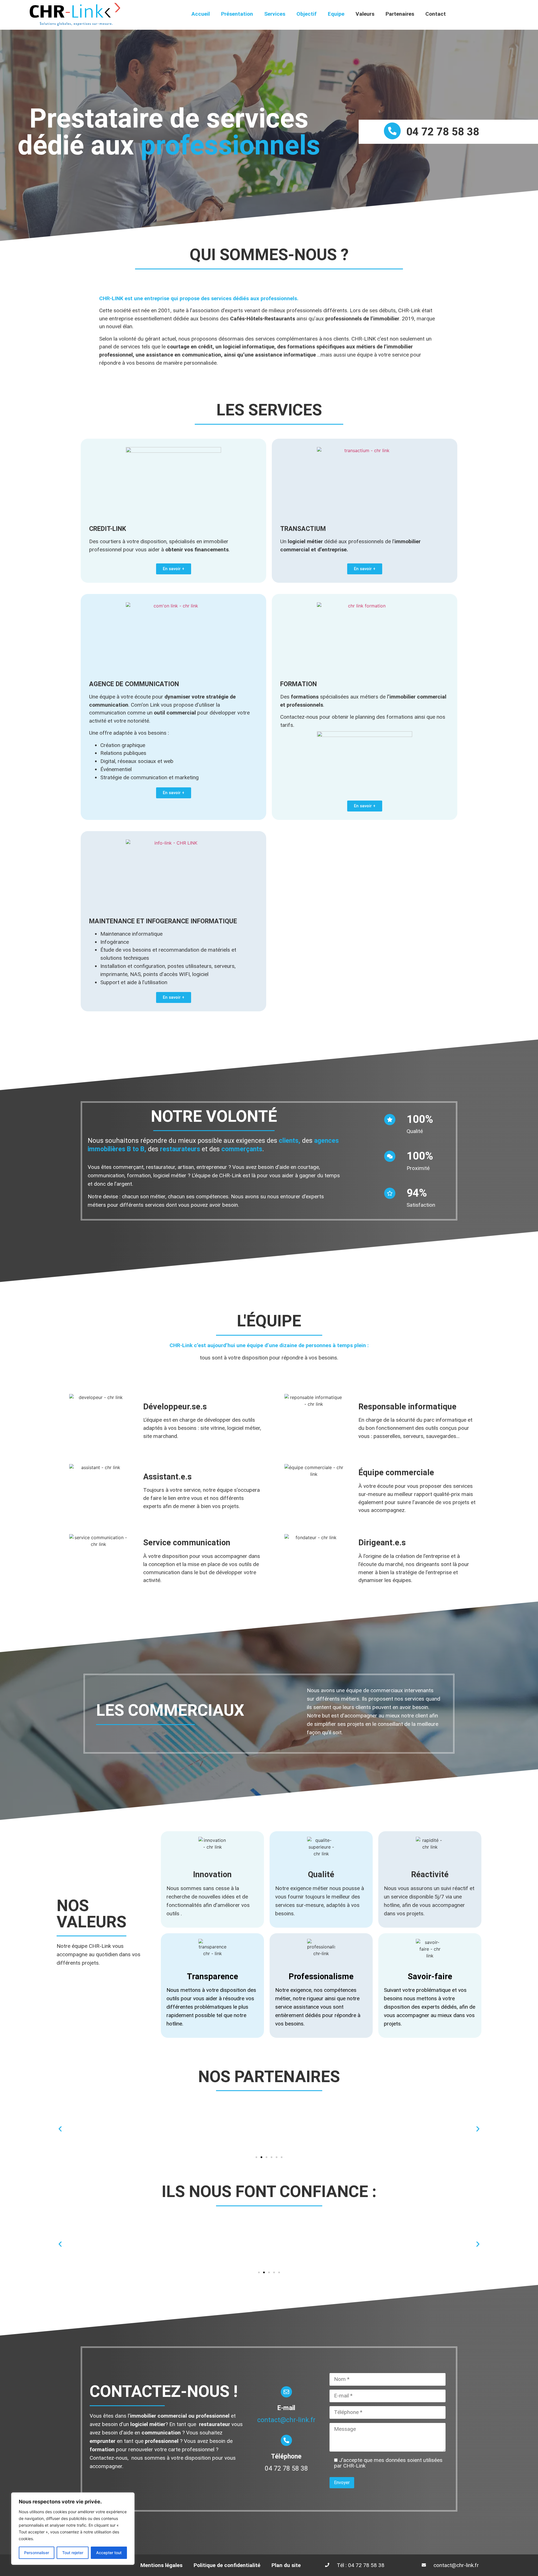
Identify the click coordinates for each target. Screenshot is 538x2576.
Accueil (201, 14)
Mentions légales (161, 2565)
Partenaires (400, 14)
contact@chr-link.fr (286, 2420)
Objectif (307, 14)
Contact (436, 14)
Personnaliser (37, 2553)
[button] (60, 2129)
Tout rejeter (73, 2553)
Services (275, 14)
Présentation (237, 14)
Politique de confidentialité (227, 2565)
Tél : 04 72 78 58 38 (361, 2565)
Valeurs (365, 14)
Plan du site (286, 2565)
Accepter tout (109, 2553)
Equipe (336, 14)
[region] (73, 2529)
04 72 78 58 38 (443, 132)
